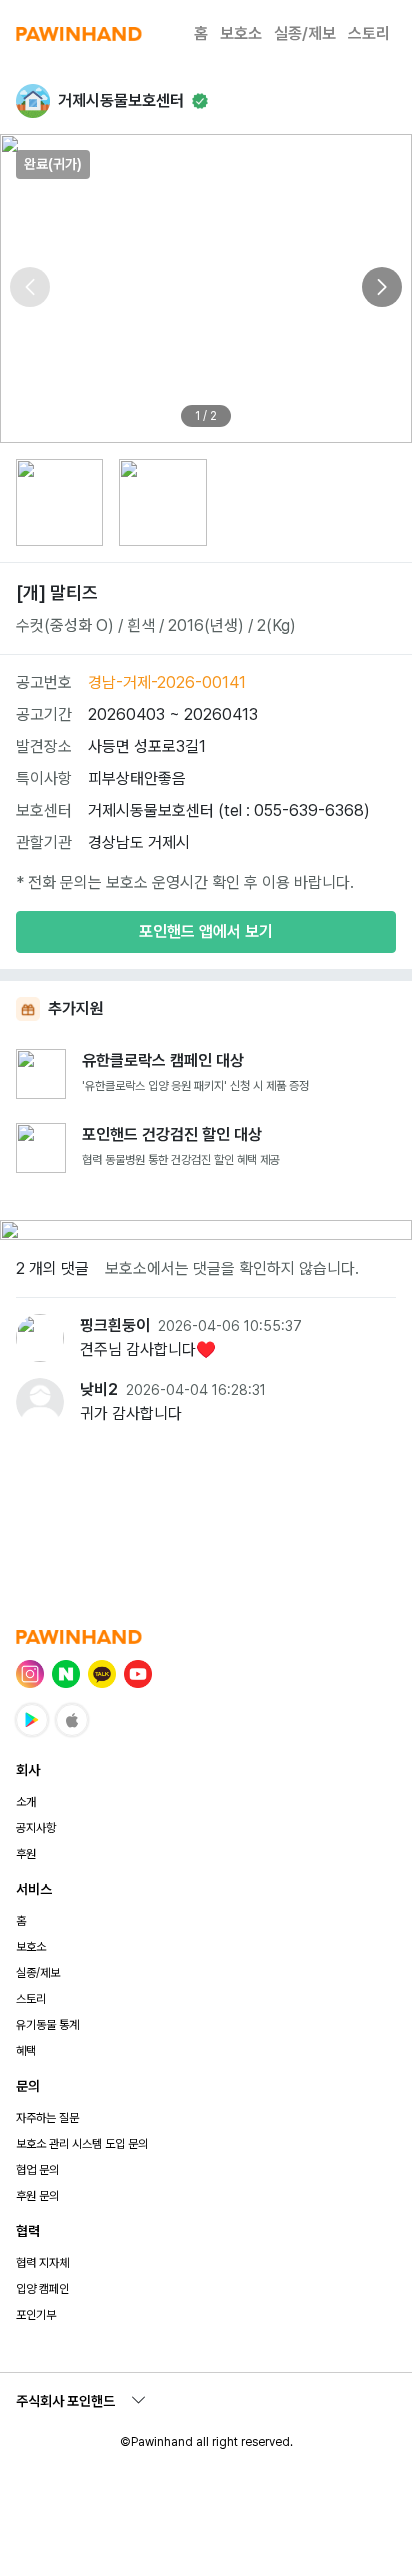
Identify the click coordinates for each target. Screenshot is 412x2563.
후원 (26, 1854)
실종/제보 (305, 33)
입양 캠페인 (42, 2289)
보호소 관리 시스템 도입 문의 (82, 2144)
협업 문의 (37, 2170)
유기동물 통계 (47, 2025)
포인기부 (36, 2315)
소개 (26, 1802)
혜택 (26, 2051)
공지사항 (36, 1828)
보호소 (241, 33)
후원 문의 (37, 2196)
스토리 (369, 33)
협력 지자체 (42, 2263)
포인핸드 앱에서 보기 (206, 931)
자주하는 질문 (47, 2118)
